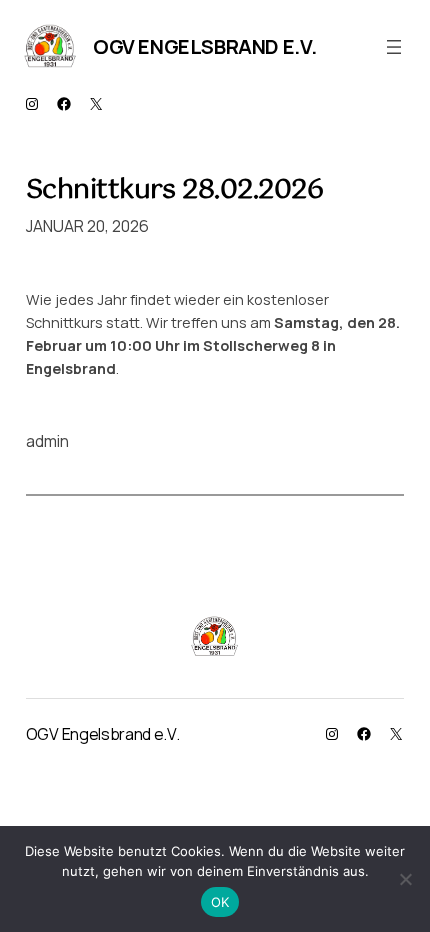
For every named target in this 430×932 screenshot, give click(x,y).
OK (220, 902)
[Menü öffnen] (394, 47)
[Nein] (405, 879)
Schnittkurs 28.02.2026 (174, 191)
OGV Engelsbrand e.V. (205, 46)
